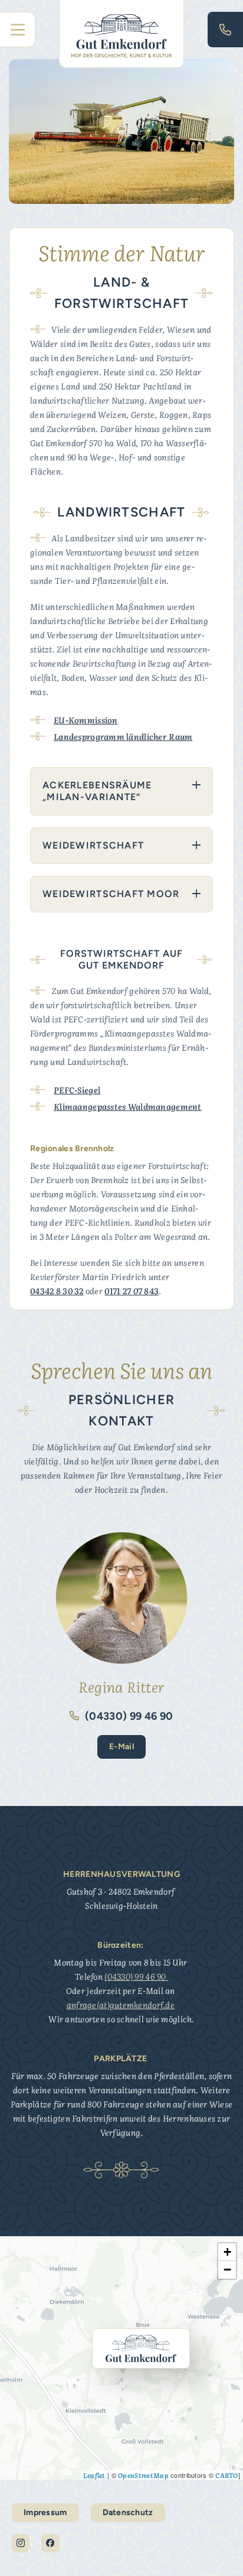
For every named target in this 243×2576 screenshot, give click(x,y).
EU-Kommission (86, 720)
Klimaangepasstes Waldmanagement (128, 1106)
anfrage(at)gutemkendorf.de (121, 2005)
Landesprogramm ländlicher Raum (123, 736)
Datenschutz (128, 2512)
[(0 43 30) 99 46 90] (225, 30)
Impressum (45, 2512)
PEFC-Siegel (77, 1090)
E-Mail (121, 1747)
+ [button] (227, 2252)
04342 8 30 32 (57, 1291)
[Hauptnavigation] (18, 30)
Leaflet (94, 2475)
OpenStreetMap (143, 2475)
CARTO (226, 2475)
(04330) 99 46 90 (128, 1716)
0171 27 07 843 (132, 1291)
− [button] (227, 2270)
